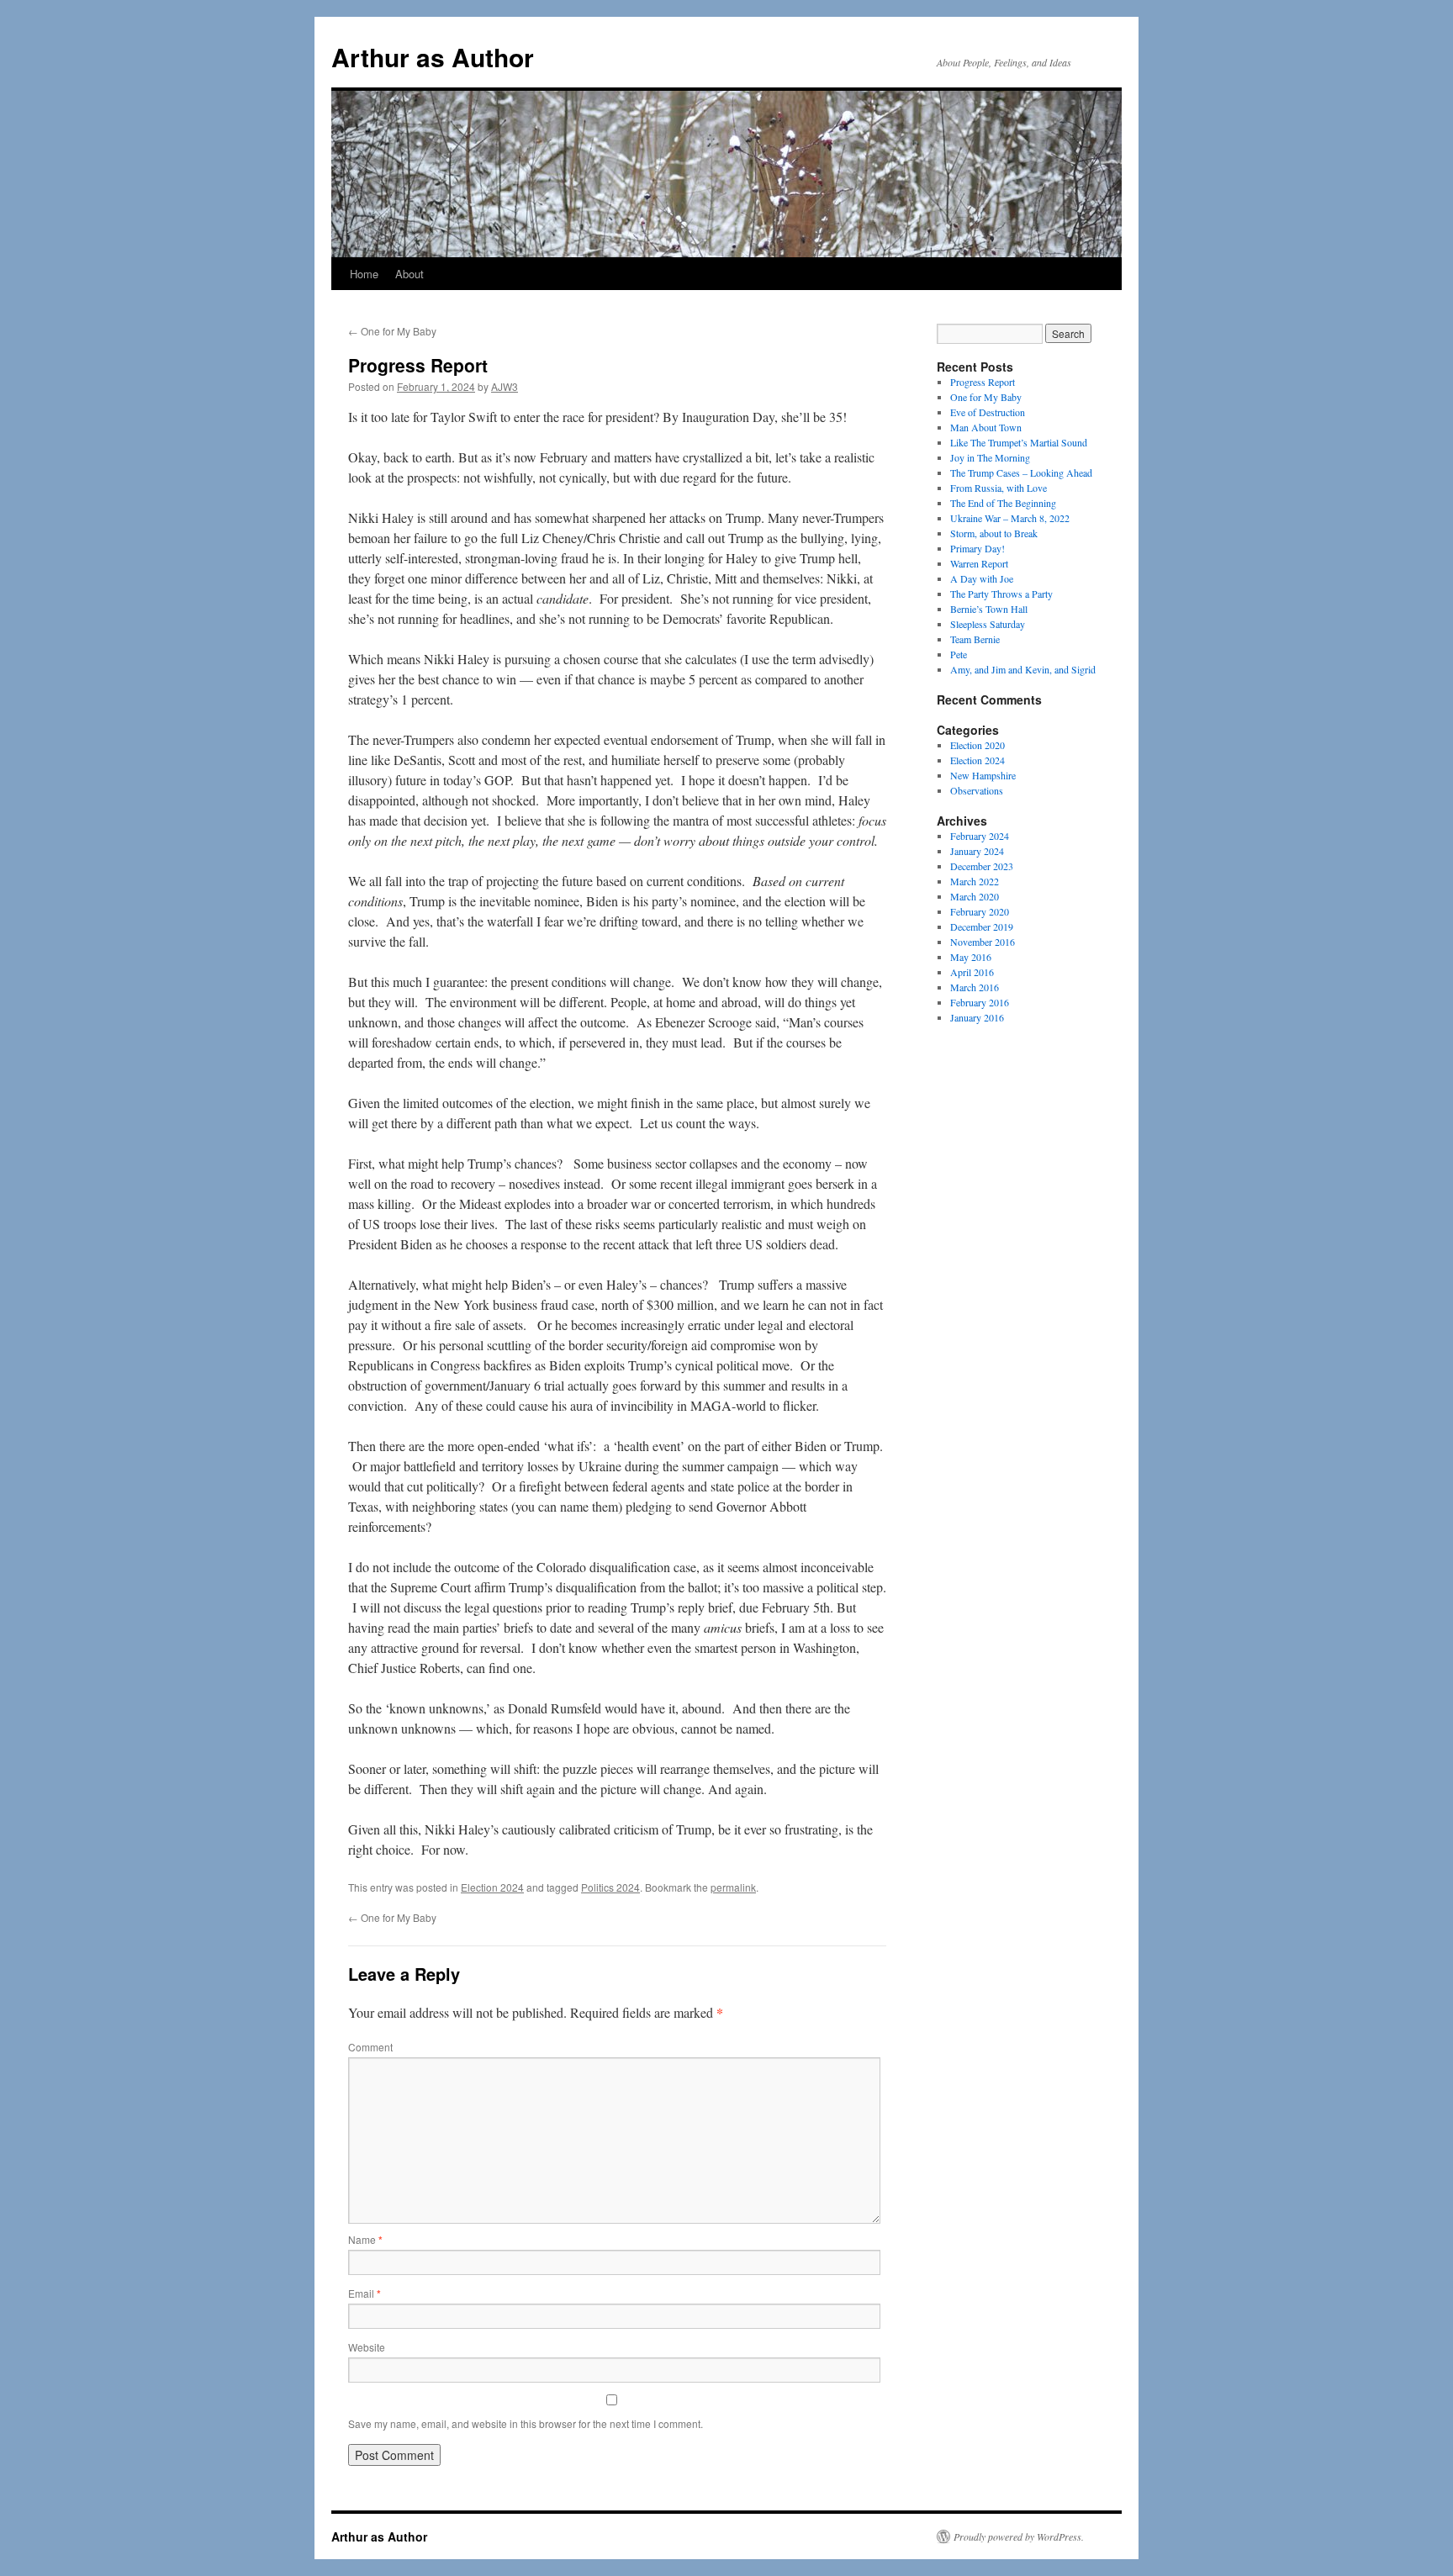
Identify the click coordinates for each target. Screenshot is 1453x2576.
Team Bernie (975, 639)
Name (365, 2239)
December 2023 (982, 866)
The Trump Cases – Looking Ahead (1021, 472)
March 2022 (975, 881)
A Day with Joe (982, 578)
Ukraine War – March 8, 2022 (1010, 518)
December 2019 (982, 926)
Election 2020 (977, 745)
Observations (977, 790)
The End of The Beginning (1003, 503)
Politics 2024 (610, 1887)
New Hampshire (983, 775)
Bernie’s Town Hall (989, 609)
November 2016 (983, 942)
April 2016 (972, 972)
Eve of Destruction (988, 412)
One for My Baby (392, 331)
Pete (959, 654)
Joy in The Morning (990, 457)
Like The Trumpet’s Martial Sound (1019, 442)
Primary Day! (977, 548)
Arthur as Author (433, 57)
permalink (733, 1887)
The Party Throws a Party (1001, 594)
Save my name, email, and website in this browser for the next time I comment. (526, 2423)
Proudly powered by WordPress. (1019, 2536)
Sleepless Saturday (988, 624)
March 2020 (975, 896)
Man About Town (986, 427)
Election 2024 (492, 1887)
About (409, 274)
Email (365, 2293)
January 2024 (977, 851)
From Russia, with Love (999, 488)
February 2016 (980, 1002)
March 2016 (975, 987)
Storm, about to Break (994, 533)
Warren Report (979, 563)
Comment (370, 2047)
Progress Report (983, 382)
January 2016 (977, 1017)
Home (364, 274)
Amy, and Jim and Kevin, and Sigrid (1023, 669)
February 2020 (980, 911)
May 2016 (971, 957)
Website (367, 2347)
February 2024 (980, 836)
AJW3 (505, 386)
